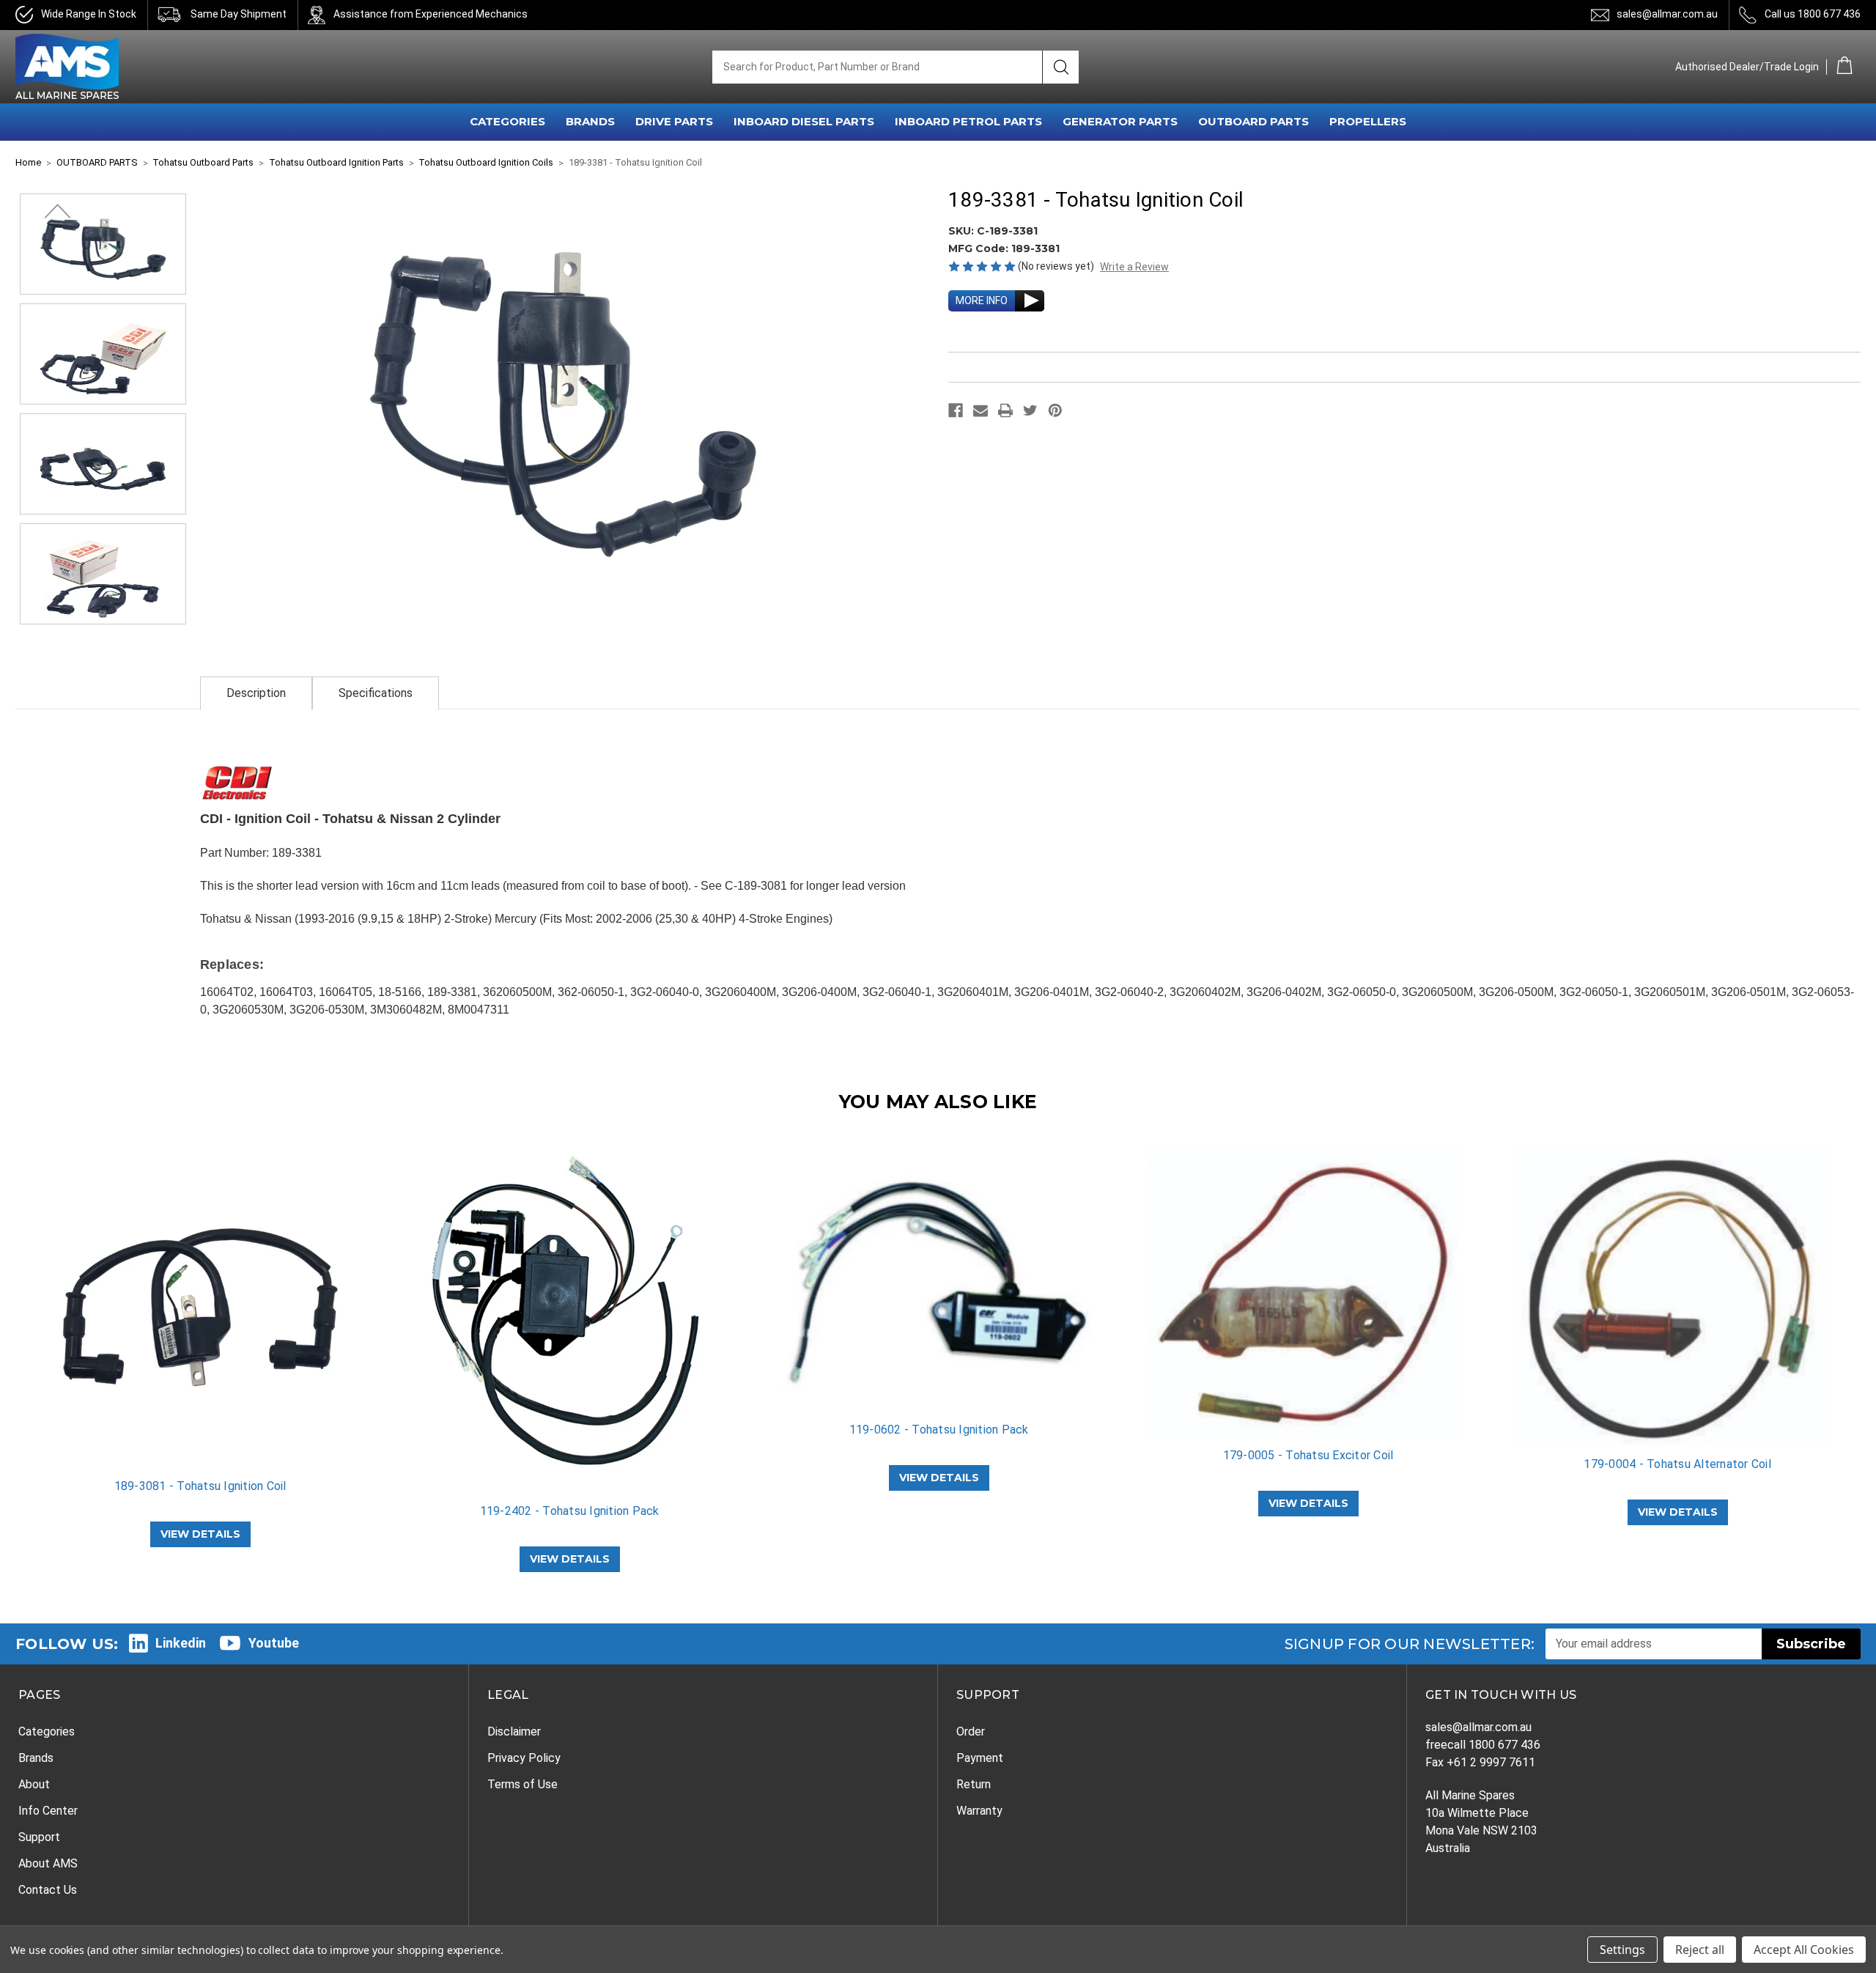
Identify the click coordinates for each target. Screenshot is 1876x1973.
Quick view (200, 1308)
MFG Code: (980, 248)
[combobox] (877, 67)
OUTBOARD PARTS (1253, 121)
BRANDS (590, 121)
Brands (36, 1758)
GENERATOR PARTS (1120, 121)
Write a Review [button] (1134, 267)
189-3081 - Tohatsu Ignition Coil (200, 1486)
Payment (980, 1758)
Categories (47, 1732)
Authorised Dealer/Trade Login (1747, 67)
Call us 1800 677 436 (1813, 14)
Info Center (48, 1811)
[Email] (981, 410)
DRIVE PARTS (674, 121)
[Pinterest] (1055, 410)
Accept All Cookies (1804, 1950)
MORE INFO (982, 300)
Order (971, 1732)
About (34, 1784)
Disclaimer (514, 1732)
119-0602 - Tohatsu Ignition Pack (939, 1430)
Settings (1622, 1950)
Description (256, 693)
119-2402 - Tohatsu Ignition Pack (570, 1511)
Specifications (376, 693)
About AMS (48, 1863)
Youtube (274, 1643)
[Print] (1005, 410)
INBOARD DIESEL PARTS (804, 121)
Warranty (979, 1811)
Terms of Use (522, 1784)
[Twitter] (1030, 410)
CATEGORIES (507, 121)
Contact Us (48, 1890)
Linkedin (181, 1643)
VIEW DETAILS (200, 1534)
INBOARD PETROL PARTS (968, 121)
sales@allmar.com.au (1667, 14)
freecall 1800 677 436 (1483, 1745)
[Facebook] (956, 410)
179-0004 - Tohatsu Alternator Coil (1677, 1464)
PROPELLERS (1368, 121)
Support (39, 1837)
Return (974, 1784)
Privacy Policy (524, 1758)
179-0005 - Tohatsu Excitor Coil (1308, 1455)
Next (57, 211)
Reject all (1700, 1950)
